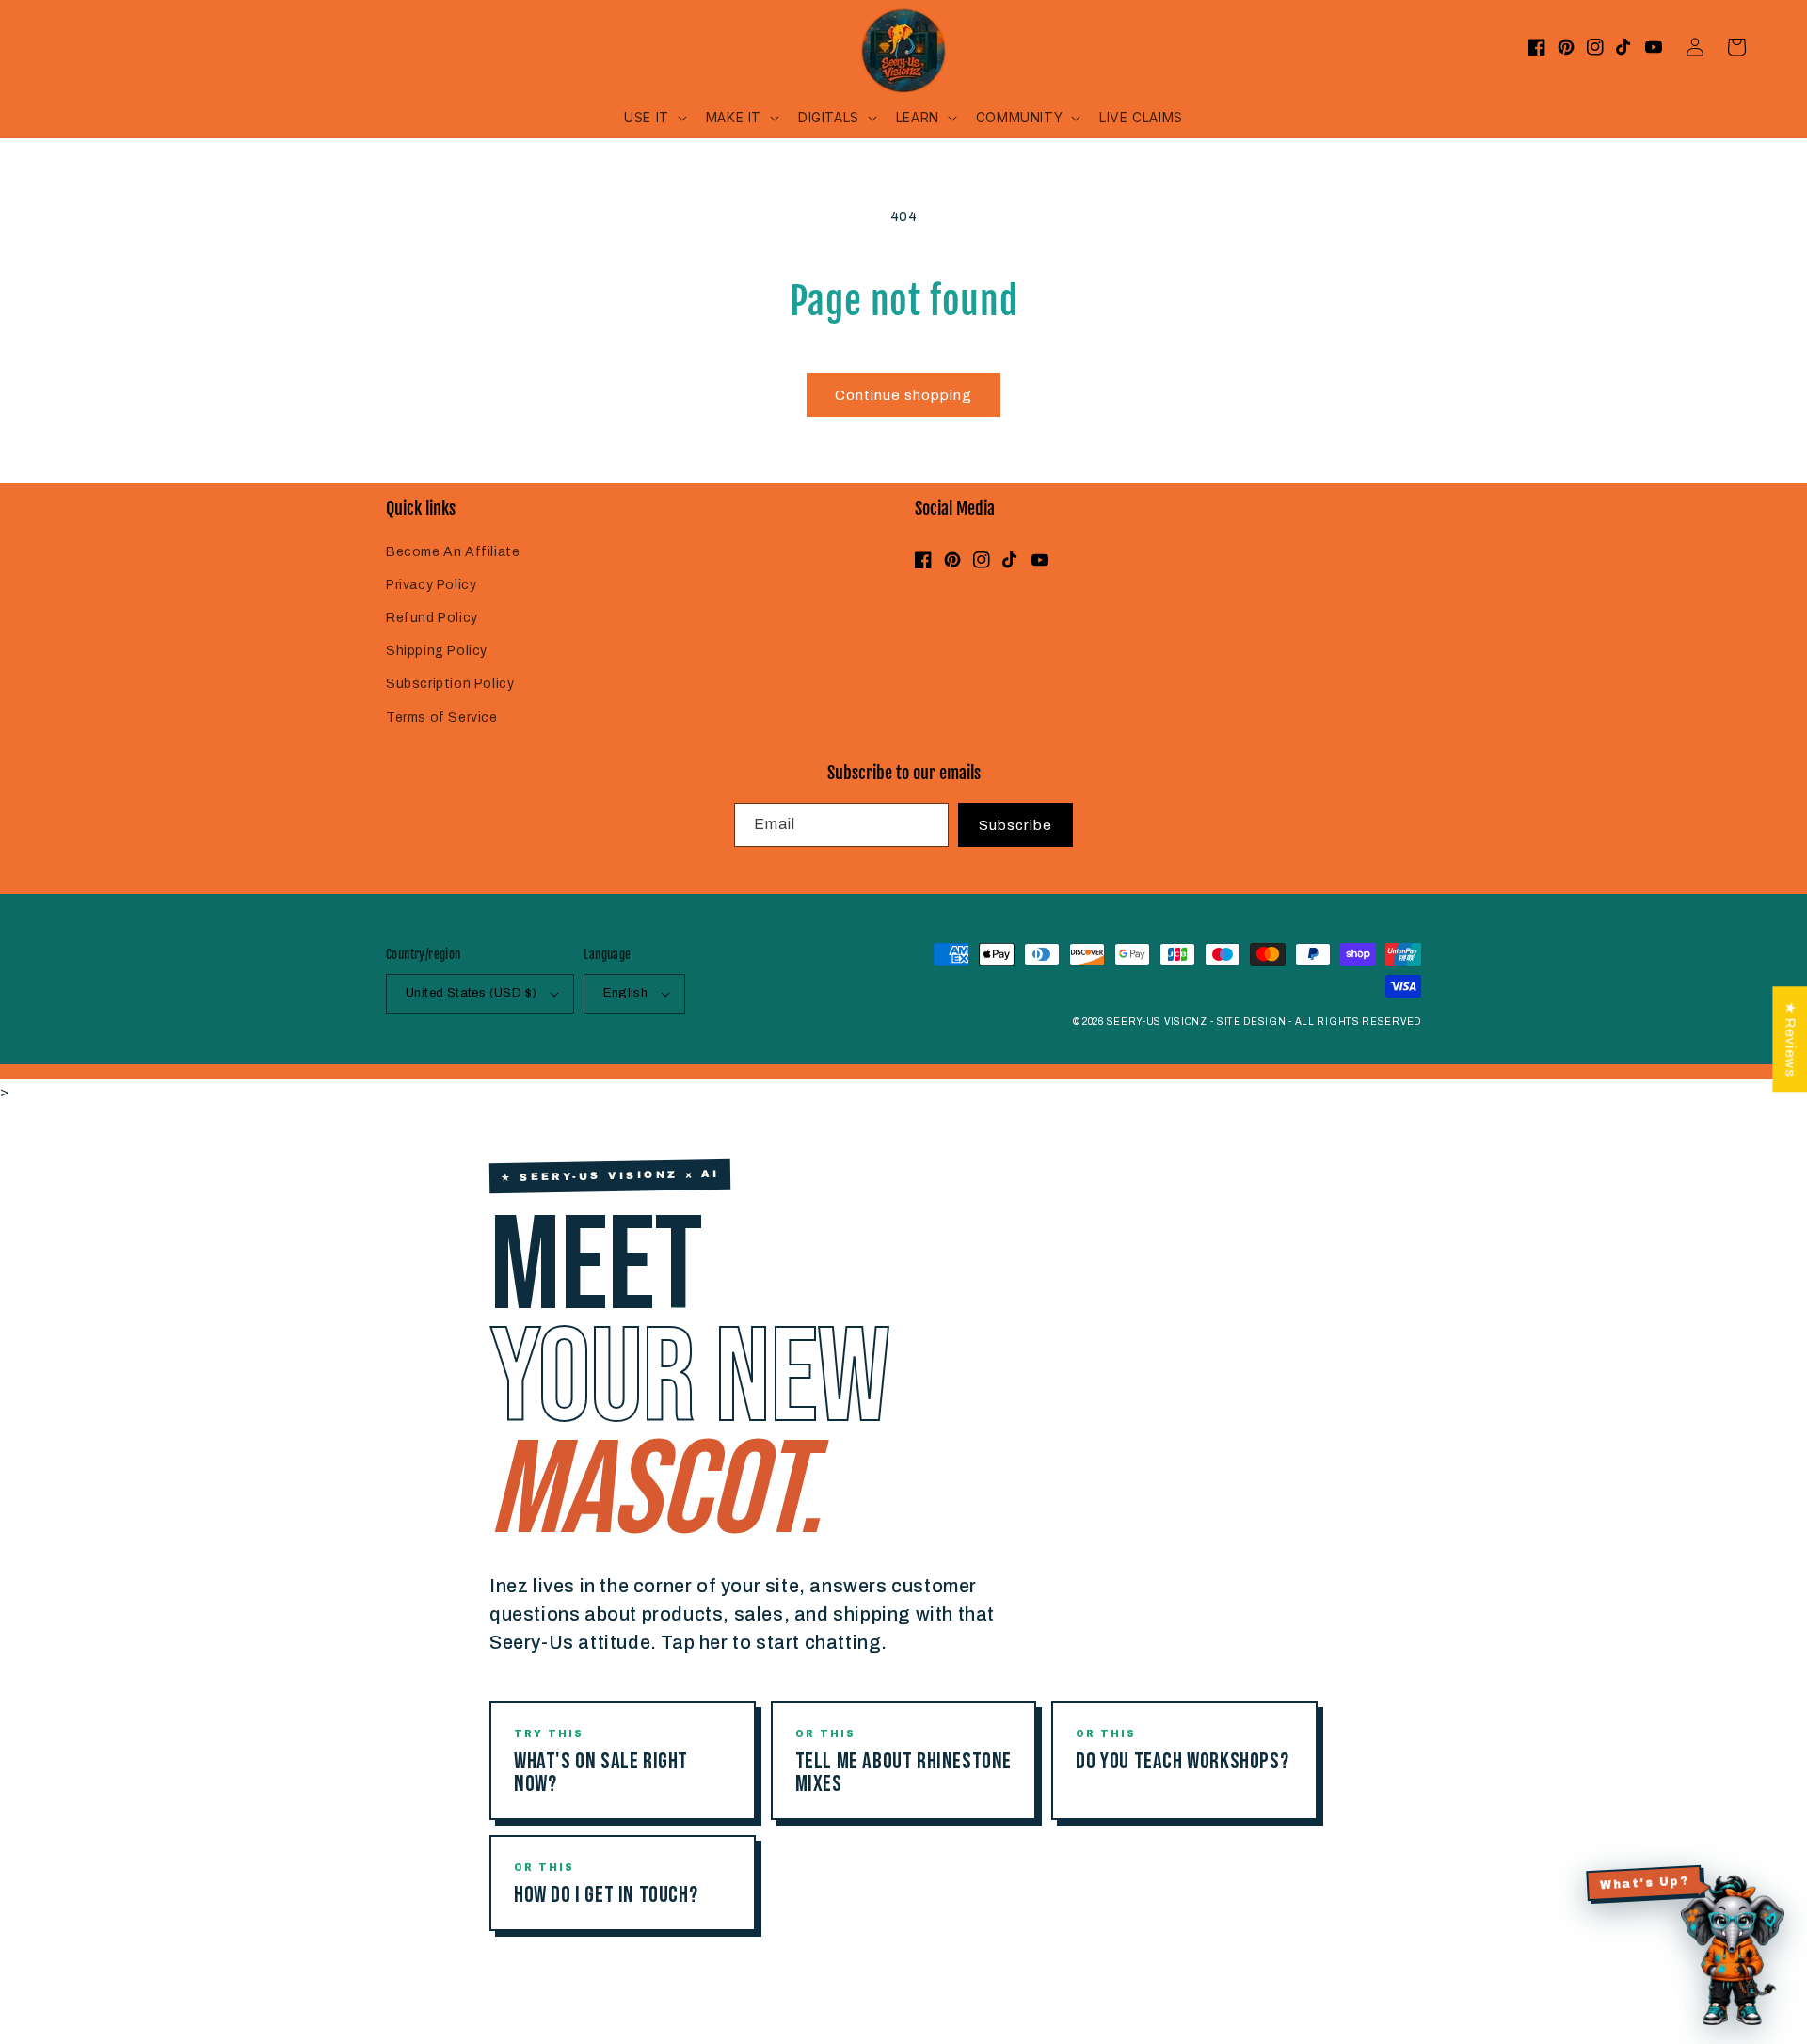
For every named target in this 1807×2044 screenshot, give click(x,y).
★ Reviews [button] (1790, 1039)
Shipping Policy (437, 651)
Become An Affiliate (453, 552)
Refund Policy (432, 618)
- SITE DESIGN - (1252, 1022)
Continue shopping (903, 395)
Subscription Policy (450, 684)
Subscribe (1015, 825)
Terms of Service (442, 718)
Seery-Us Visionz (1157, 1022)
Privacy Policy (431, 585)
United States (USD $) (471, 993)
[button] (654, 118)
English (625, 993)
